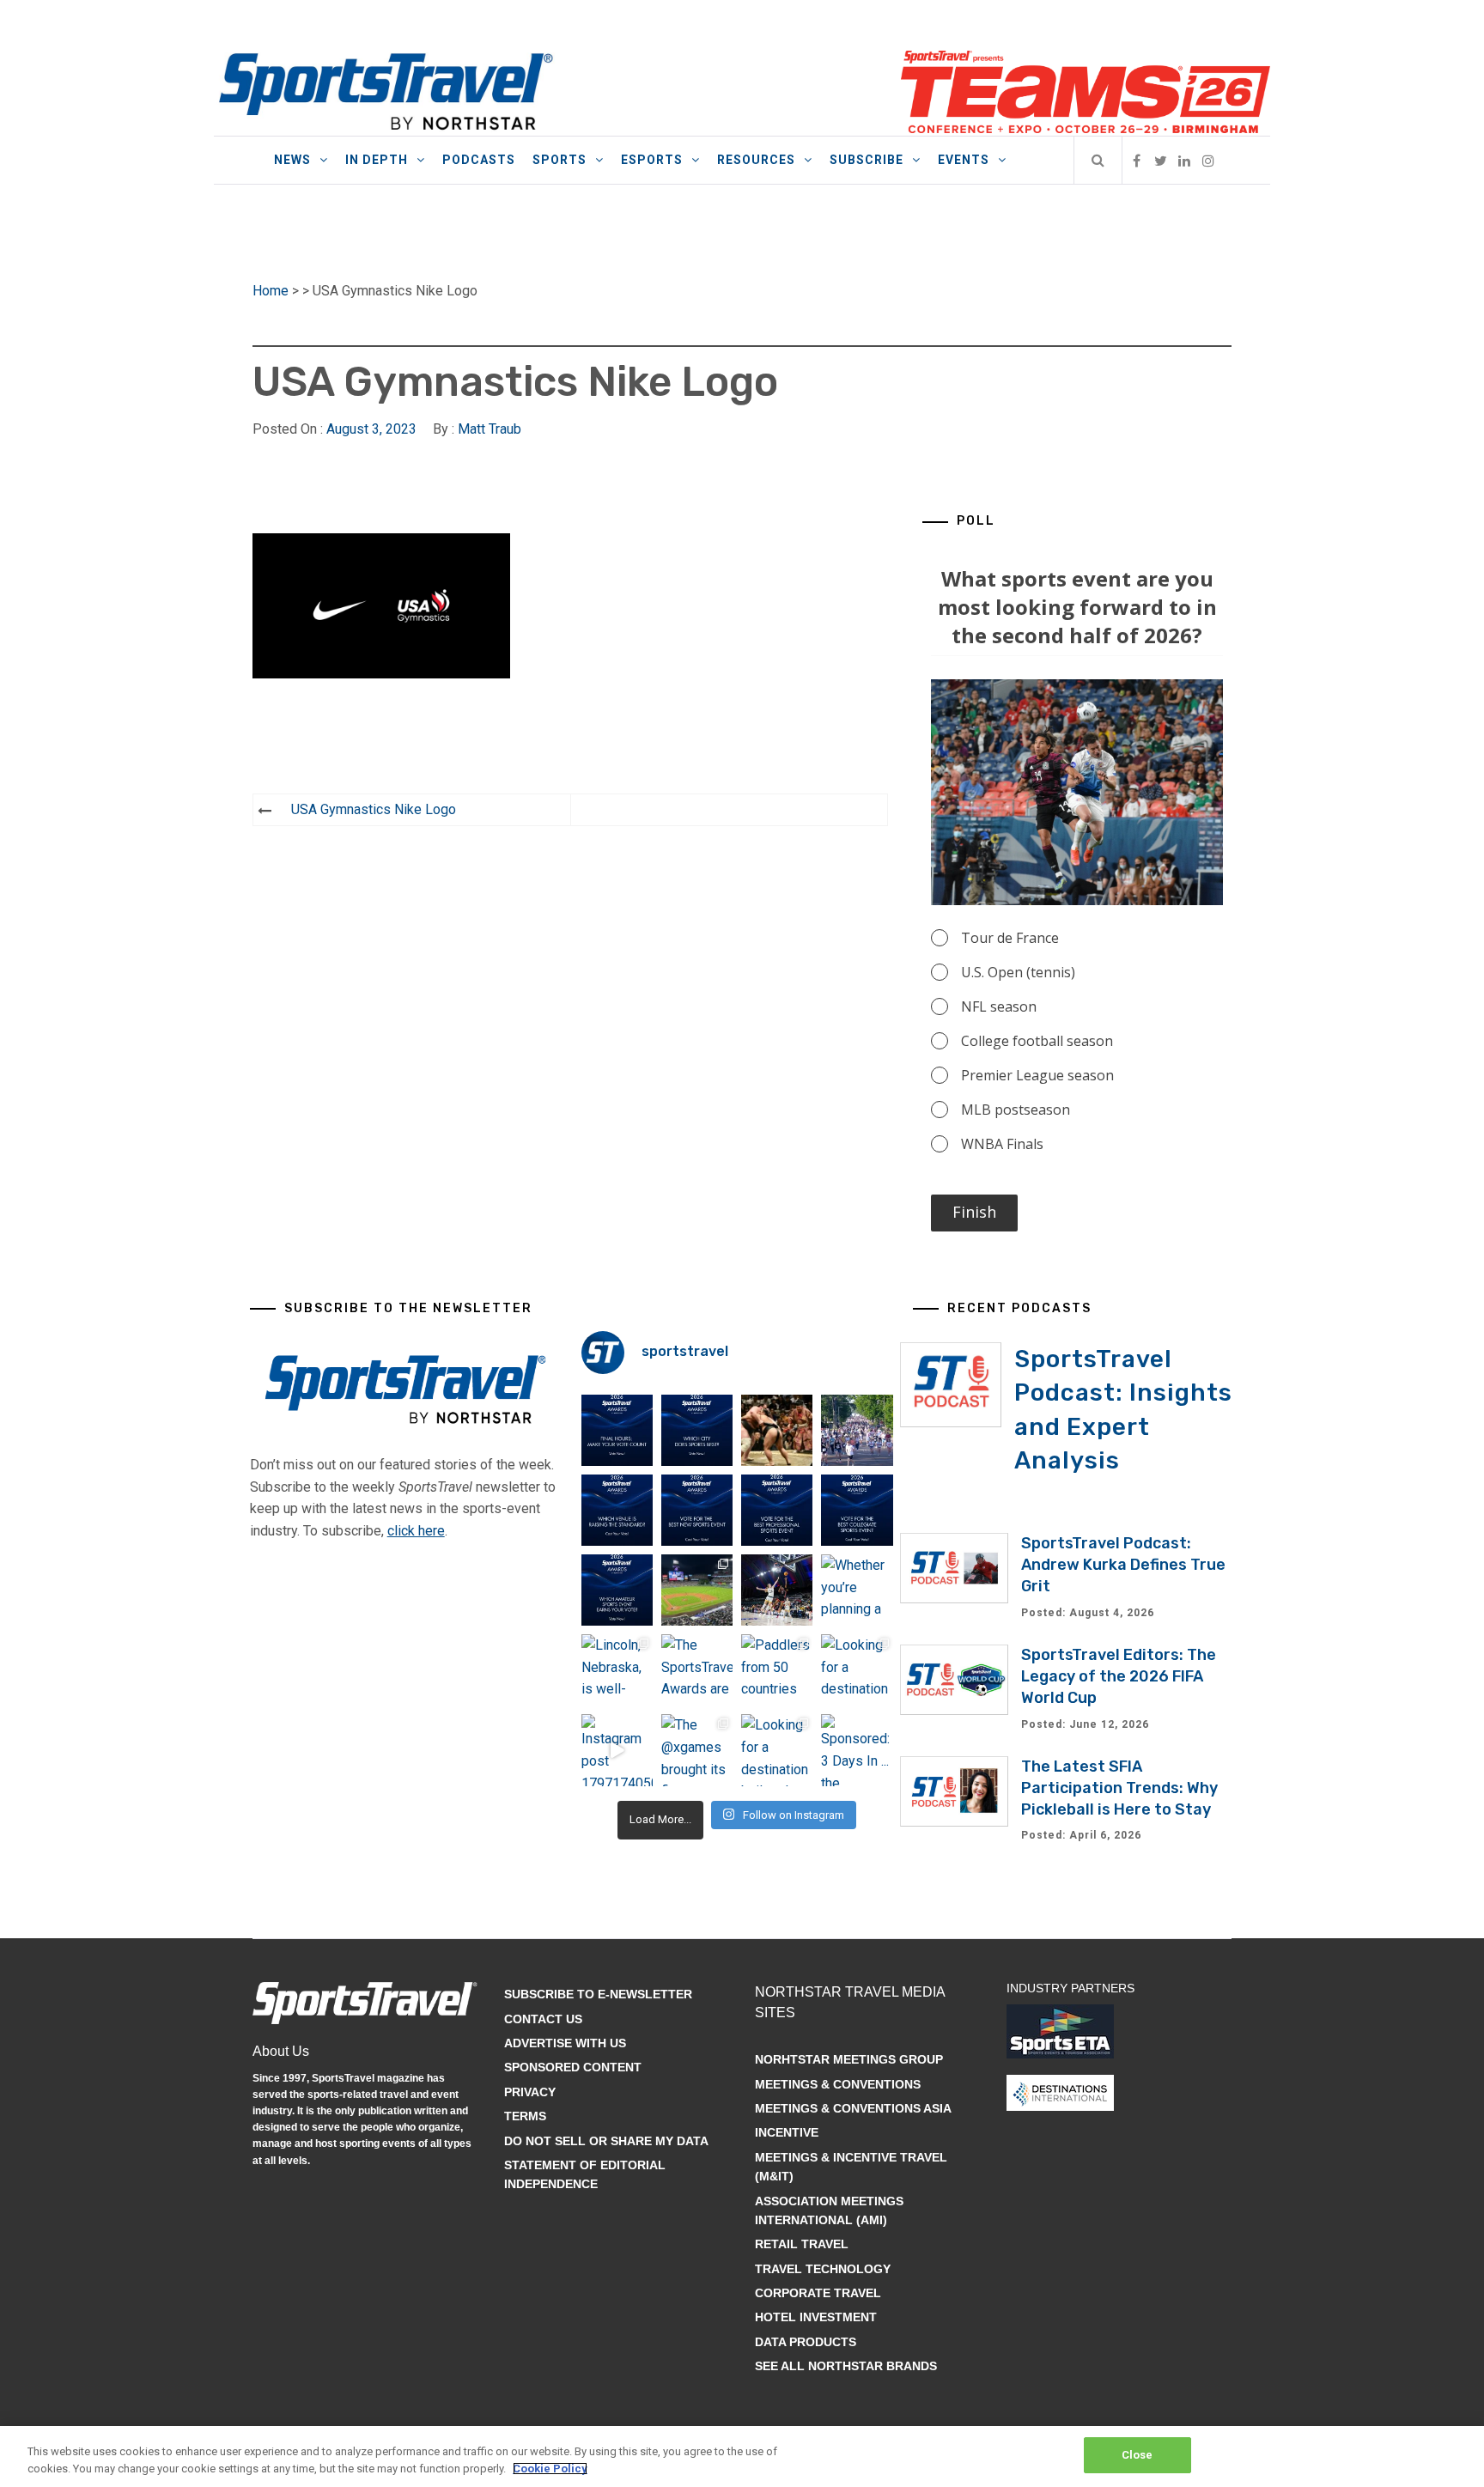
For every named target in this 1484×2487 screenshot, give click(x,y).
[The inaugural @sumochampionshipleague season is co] (777, 1430)
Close (1137, 2455)
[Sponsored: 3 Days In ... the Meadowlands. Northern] (857, 1750)
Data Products (806, 2342)
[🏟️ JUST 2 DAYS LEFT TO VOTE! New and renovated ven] (617, 1510)
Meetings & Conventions (838, 2084)
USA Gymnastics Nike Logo (374, 809)
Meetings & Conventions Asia (853, 2108)
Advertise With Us (565, 2043)
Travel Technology (823, 2269)
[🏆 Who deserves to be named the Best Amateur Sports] (617, 1590)
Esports (652, 160)
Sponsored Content (573, 2067)
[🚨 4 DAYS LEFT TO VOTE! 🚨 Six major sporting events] (777, 1510)
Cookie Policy (550, 2469)
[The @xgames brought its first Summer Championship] (697, 1750)
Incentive (787, 2132)
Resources (756, 160)
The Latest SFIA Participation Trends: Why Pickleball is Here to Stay (1119, 1788)
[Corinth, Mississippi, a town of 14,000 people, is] (857, 1430)
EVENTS (964, 160)
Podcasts (479, 160)
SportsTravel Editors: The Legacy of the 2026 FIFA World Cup (1119, 1676)
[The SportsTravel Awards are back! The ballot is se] (697, 1670)
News (292, 160)
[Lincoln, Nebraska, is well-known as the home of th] (617, 1670)
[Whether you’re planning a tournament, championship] (777, 1590)
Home (271, 291)
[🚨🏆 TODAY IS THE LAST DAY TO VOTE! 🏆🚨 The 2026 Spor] (617, 1430)
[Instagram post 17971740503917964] (617, 1750)
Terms (525, 2116)
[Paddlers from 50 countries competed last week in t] (777, 1670)
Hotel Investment (816, 2317)
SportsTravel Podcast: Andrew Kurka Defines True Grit (1123, 1565)
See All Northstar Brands (846, 2366)
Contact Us (543, 2019)
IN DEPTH (377, 160)
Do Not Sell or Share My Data (606, 2141)
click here (416, 1531)
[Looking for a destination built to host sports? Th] (857, 1670)
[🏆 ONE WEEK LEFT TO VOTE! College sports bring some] (857, 1510)
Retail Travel (802, 2244)
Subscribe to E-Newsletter (598, 1994)
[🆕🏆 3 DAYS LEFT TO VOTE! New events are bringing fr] (697, 1510)
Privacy (530, 2092)
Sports (560, 160)
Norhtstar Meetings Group (849, 2059)
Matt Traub (490, 429)
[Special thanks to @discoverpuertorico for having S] (697, 1590)
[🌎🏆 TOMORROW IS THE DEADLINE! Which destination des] (697, 1430)
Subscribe (867, 160)
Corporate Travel (818, 2293)
